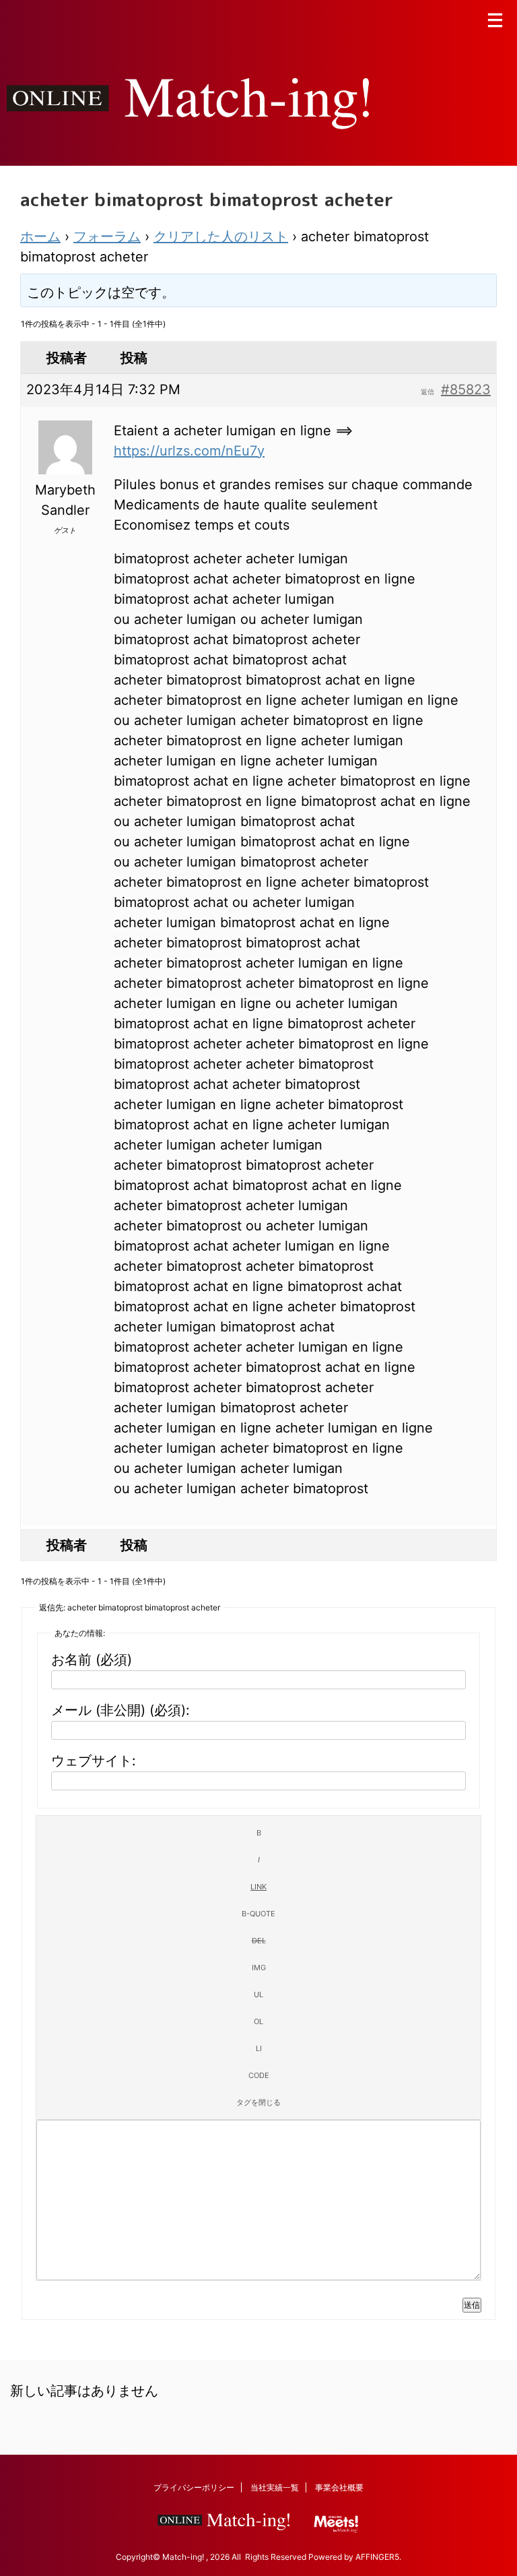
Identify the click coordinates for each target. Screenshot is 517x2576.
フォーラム (107, 237)
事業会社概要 (339, 2487)
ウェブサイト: (94, 1761)
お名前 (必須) (92, 1660)
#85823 (466, 389)
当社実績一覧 (275, 2487)
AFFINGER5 (377, 2557)
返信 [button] (427, 391)
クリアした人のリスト (221, 237)
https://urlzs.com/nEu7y (189, 451)
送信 (472, 2305)
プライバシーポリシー (194, 2487)
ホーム (40, 237)
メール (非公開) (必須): (120, 1710)
